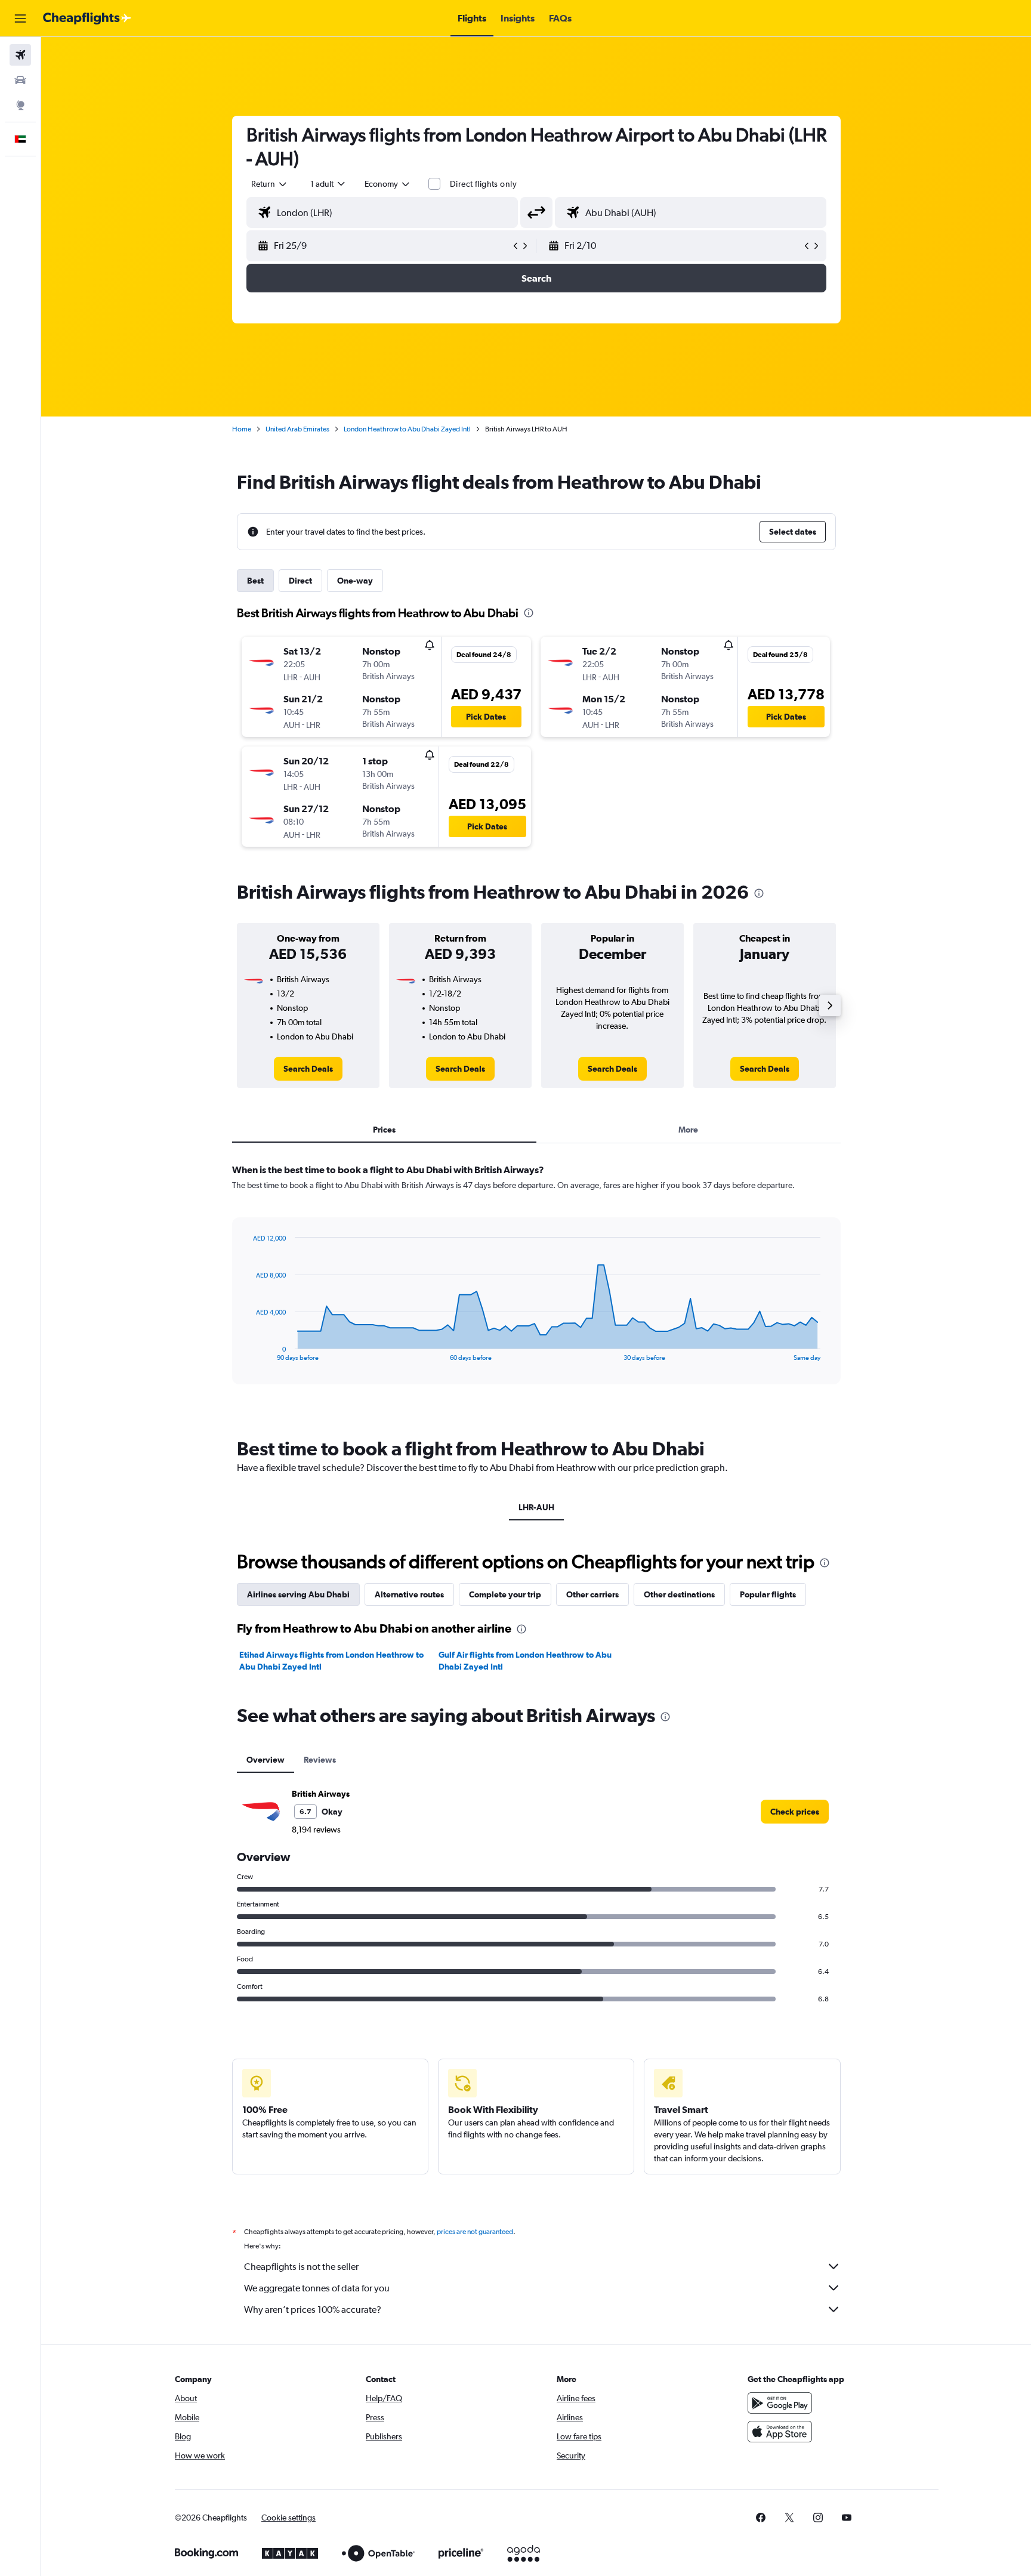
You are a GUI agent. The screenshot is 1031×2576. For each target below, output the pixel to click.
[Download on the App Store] (780, 2432)
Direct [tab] (300, 581)
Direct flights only (483, 184)
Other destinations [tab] (679, 1594)
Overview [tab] (266, 1760)
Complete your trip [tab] (505, 1594)
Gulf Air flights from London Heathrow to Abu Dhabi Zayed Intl (525, 1661)
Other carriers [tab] (592, 1594)
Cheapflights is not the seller (301, 2267)
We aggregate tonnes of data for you (317, 2288)
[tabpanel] (536, 1285)
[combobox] (270, 184)
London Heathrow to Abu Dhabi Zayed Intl (407, 429)
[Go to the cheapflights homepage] (87, 18)
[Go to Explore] (20, 105)
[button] (20, 18)
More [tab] (688, 1130)
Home (242, 429)
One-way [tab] (355, 581)
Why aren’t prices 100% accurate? (313, 2310)
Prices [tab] (384, 1130)
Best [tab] (255, 581)
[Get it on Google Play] (780, 2403)
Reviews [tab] (320, 1760)
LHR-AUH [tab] (536, 1507)
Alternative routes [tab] (409, 1594)
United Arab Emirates (297, 429)
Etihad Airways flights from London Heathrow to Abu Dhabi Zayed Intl (331, 1661)
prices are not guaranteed (475, 2232)
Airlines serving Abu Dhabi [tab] (298, 1594)
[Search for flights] (20, 55)
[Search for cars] (20, 80)
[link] (308, 1069)
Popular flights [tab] (768, 1594)
